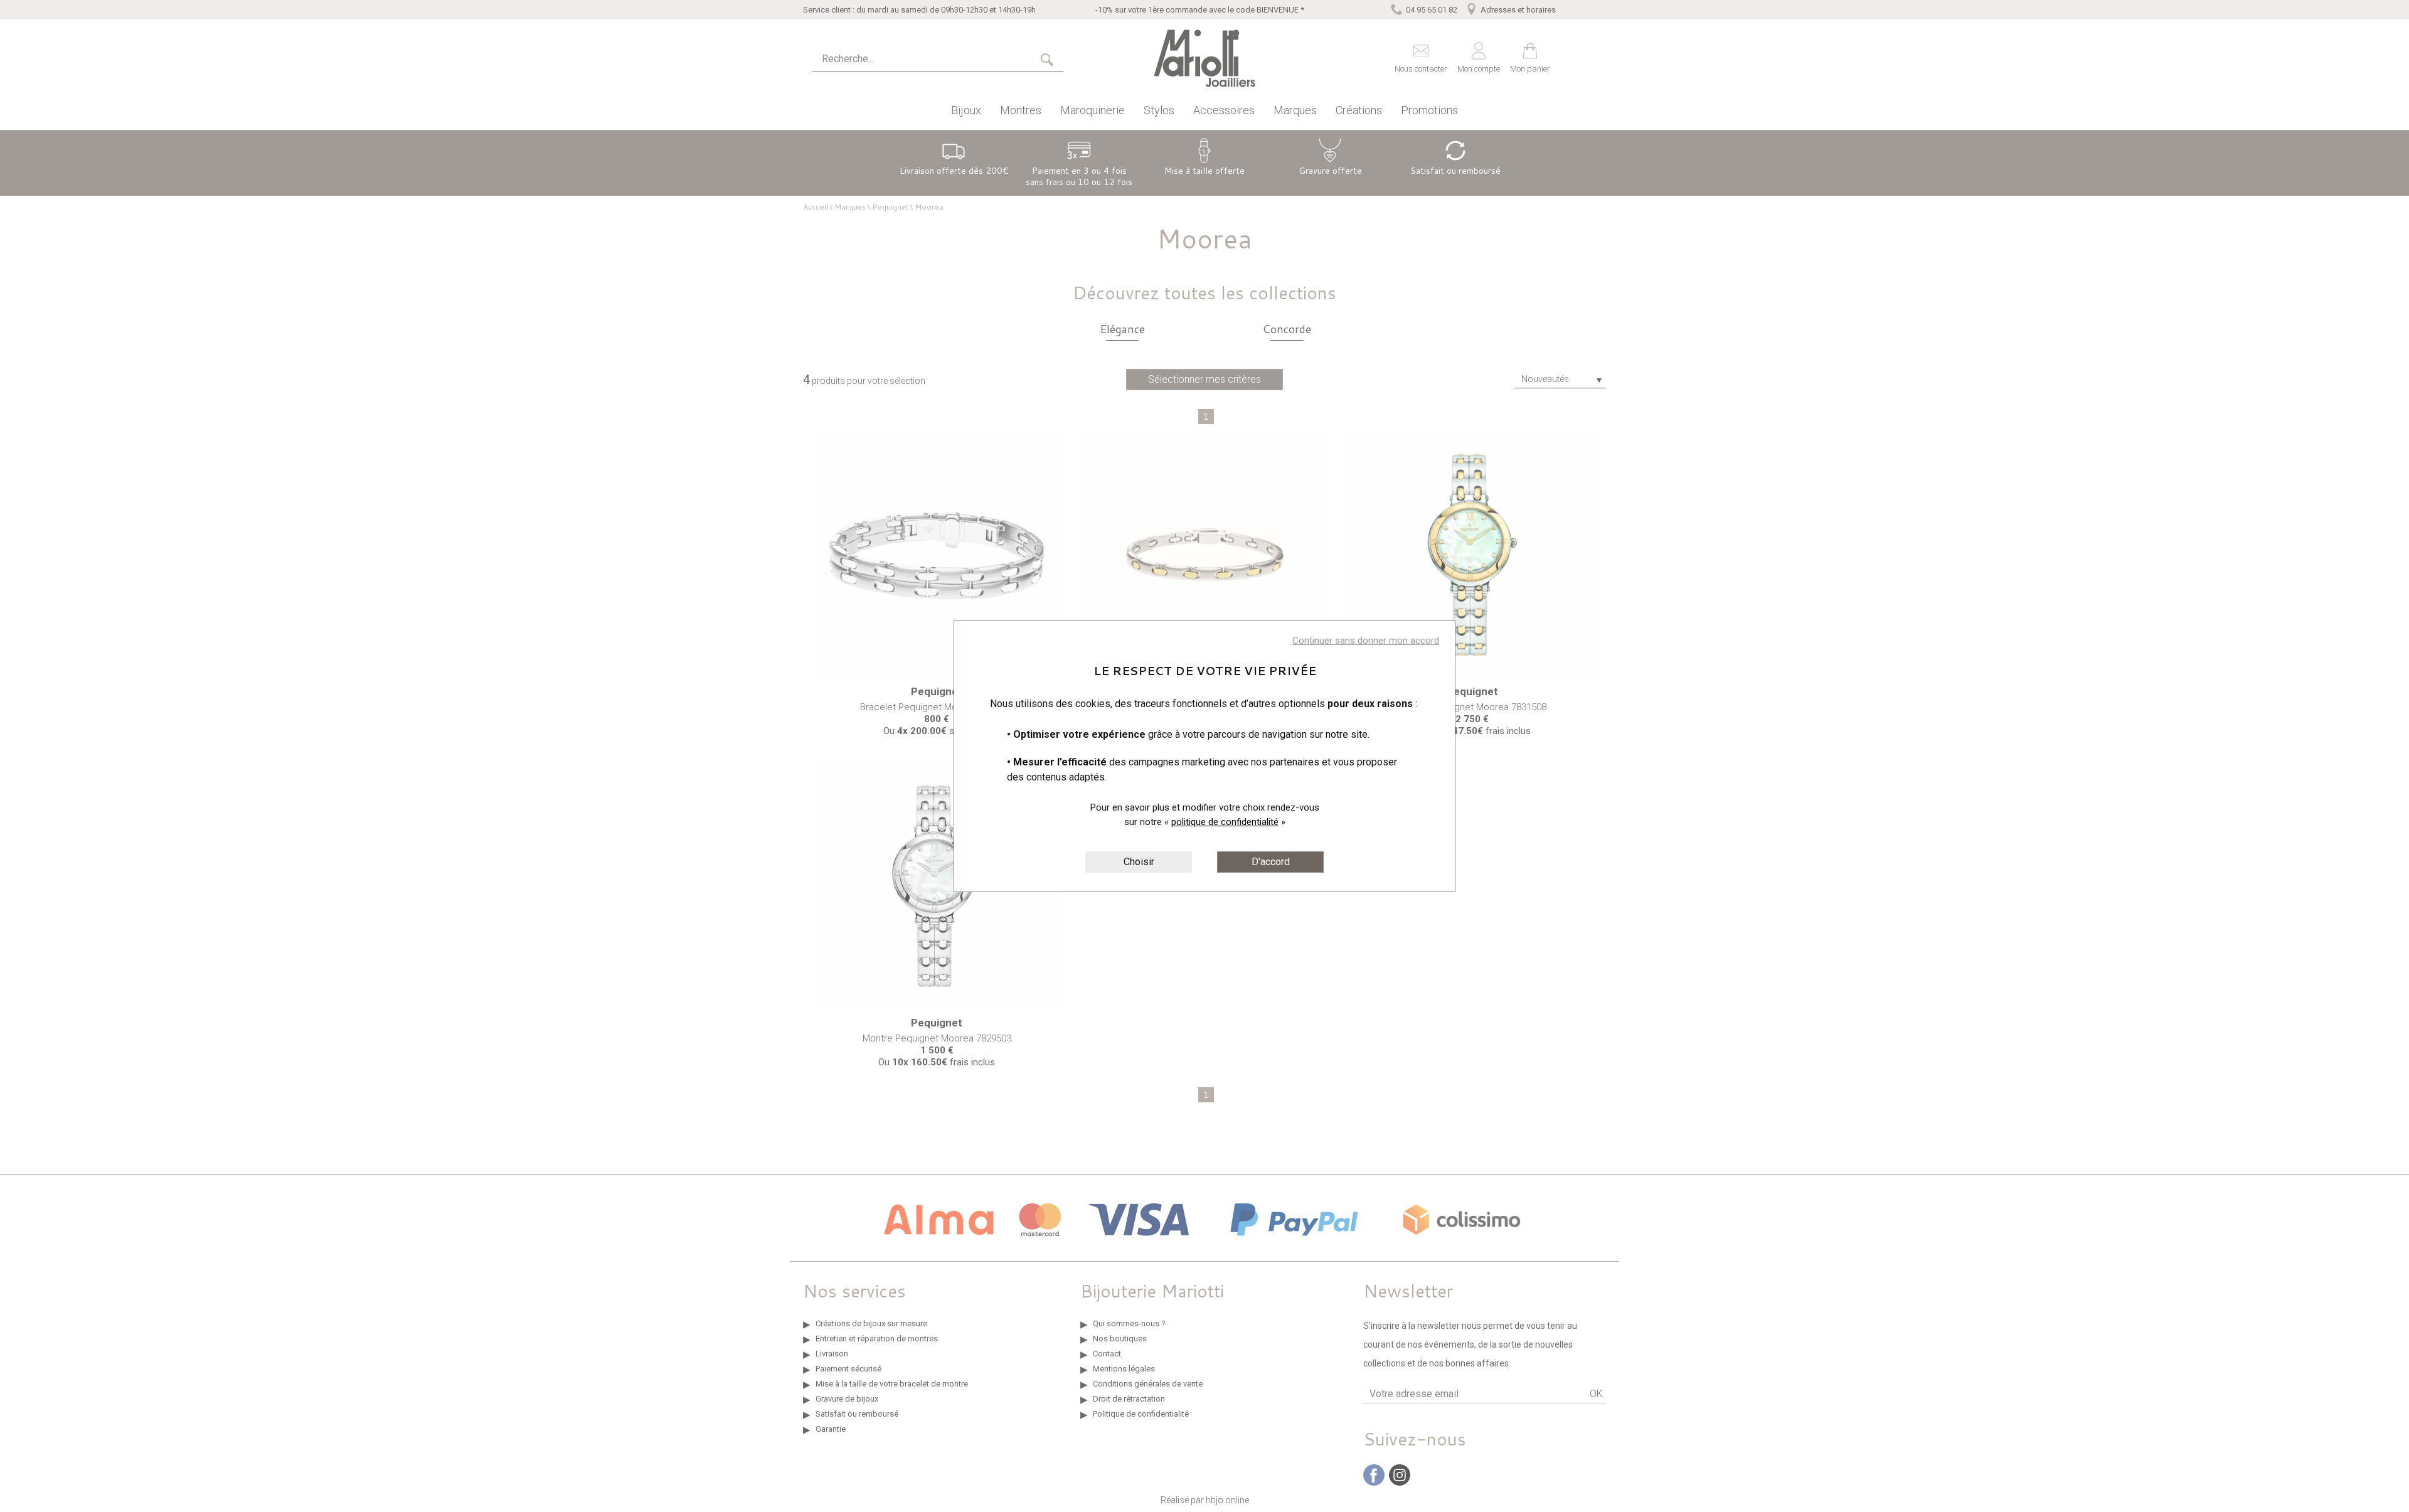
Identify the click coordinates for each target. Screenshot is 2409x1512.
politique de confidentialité (1225, 822)
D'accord (1271, 862)
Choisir (1139, 862)
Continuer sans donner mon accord (1366, 641)
